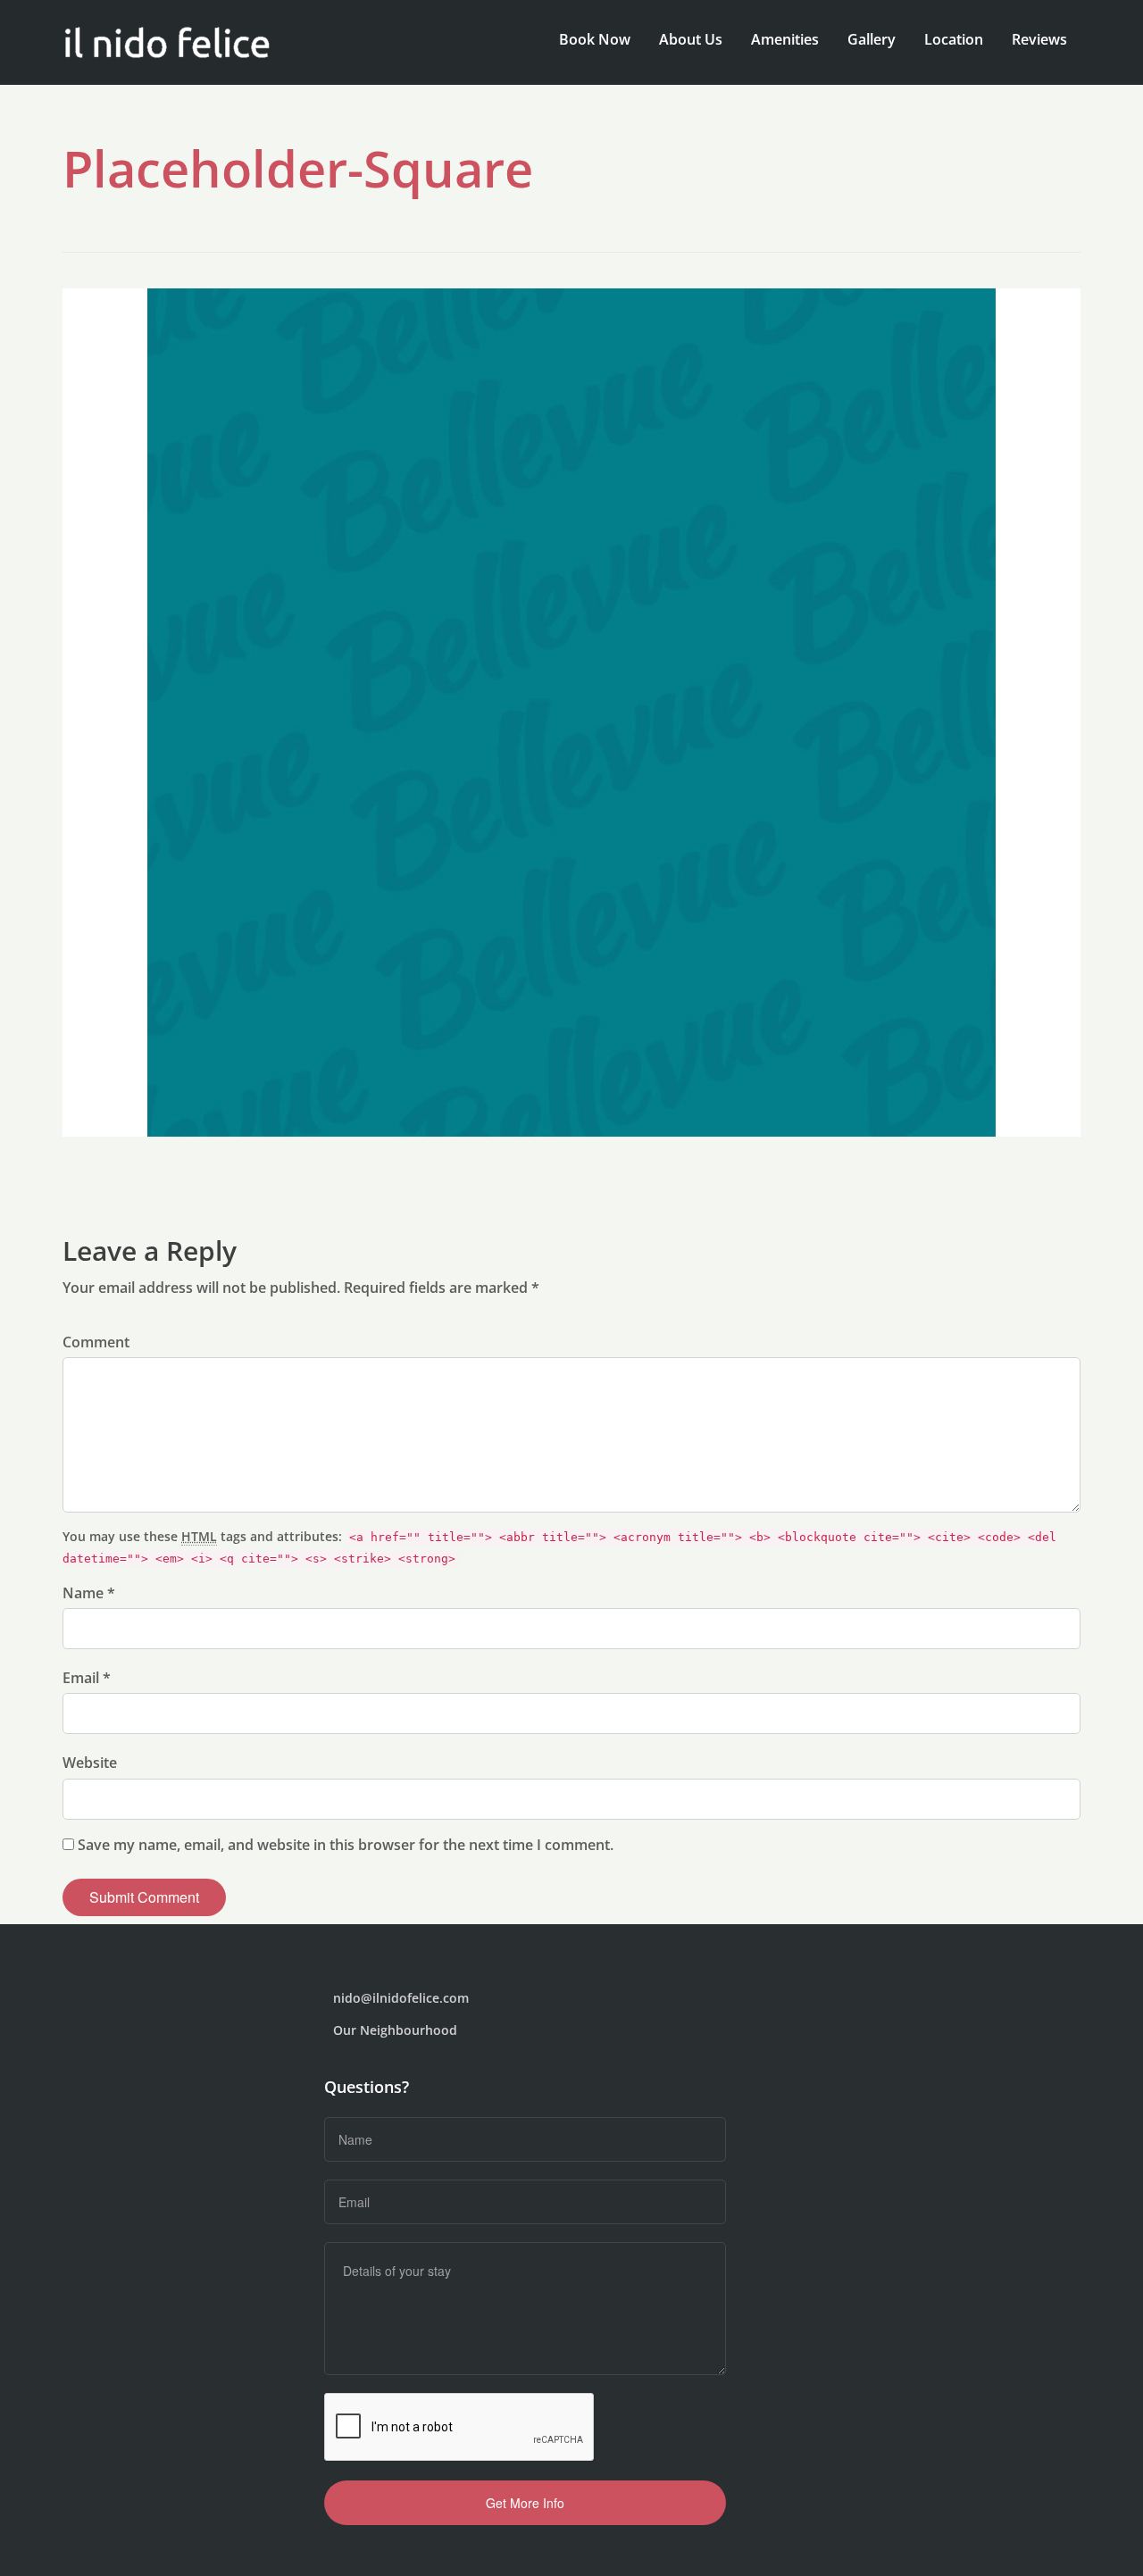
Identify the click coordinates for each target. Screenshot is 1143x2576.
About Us (691, 39)
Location (954, 39)
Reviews (1039, 39)
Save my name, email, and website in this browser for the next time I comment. (346, 1845)
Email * (87, 1678)
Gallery (872, 39)
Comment (96, 1342)
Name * (89, 1593)
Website (90, 1763)
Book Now (595, 39)
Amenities (785, 39)
